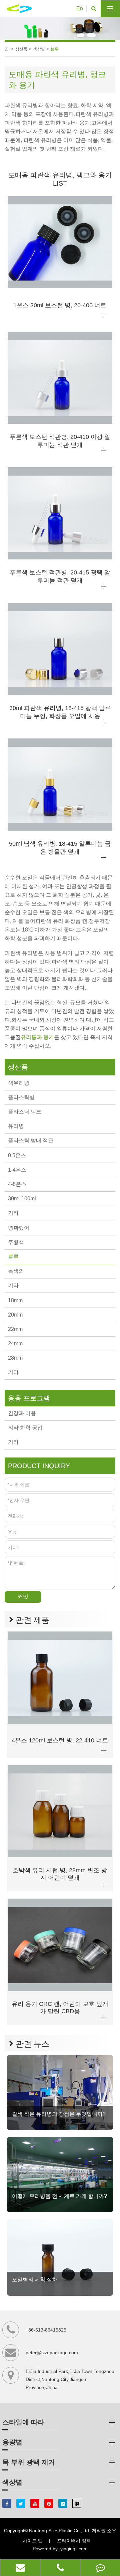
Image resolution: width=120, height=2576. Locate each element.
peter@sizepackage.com (52, 2353)
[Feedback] (100, 2567)
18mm (15, 1300)
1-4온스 (17, 1170)
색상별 (39, 49)
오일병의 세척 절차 (35, 2280)
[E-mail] (20, 2567)
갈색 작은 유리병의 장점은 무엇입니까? (59, 2114)
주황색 (16, 1242)
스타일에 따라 (23, 2422)
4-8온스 (17, 1184)
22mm (15, 1329)
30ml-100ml (22, 1198)
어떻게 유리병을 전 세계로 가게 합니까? (59, 2196)
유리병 (16, 1126)
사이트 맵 (33, 2541)
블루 (55, 49)
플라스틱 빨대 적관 (31, 1140)
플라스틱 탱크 (25, 1112)
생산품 (21, 49)
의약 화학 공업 (25, 1428)
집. (7, 49)
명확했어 (19, 1228)
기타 (13, 1213)
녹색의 (16, 1271)
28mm (15, 1358)
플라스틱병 (21, 1097)
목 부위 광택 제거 (29, 2462)
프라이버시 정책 (74, 2541)
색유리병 (19, 1083)
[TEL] (60, 2567)
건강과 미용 (22, 1413)
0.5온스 (17, 1155)
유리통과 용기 (37, 1037)
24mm (15, 1343)
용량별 (12, 2442)
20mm (15, 1315)
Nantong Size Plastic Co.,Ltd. (60, 2531)
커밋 (23, 1597)
